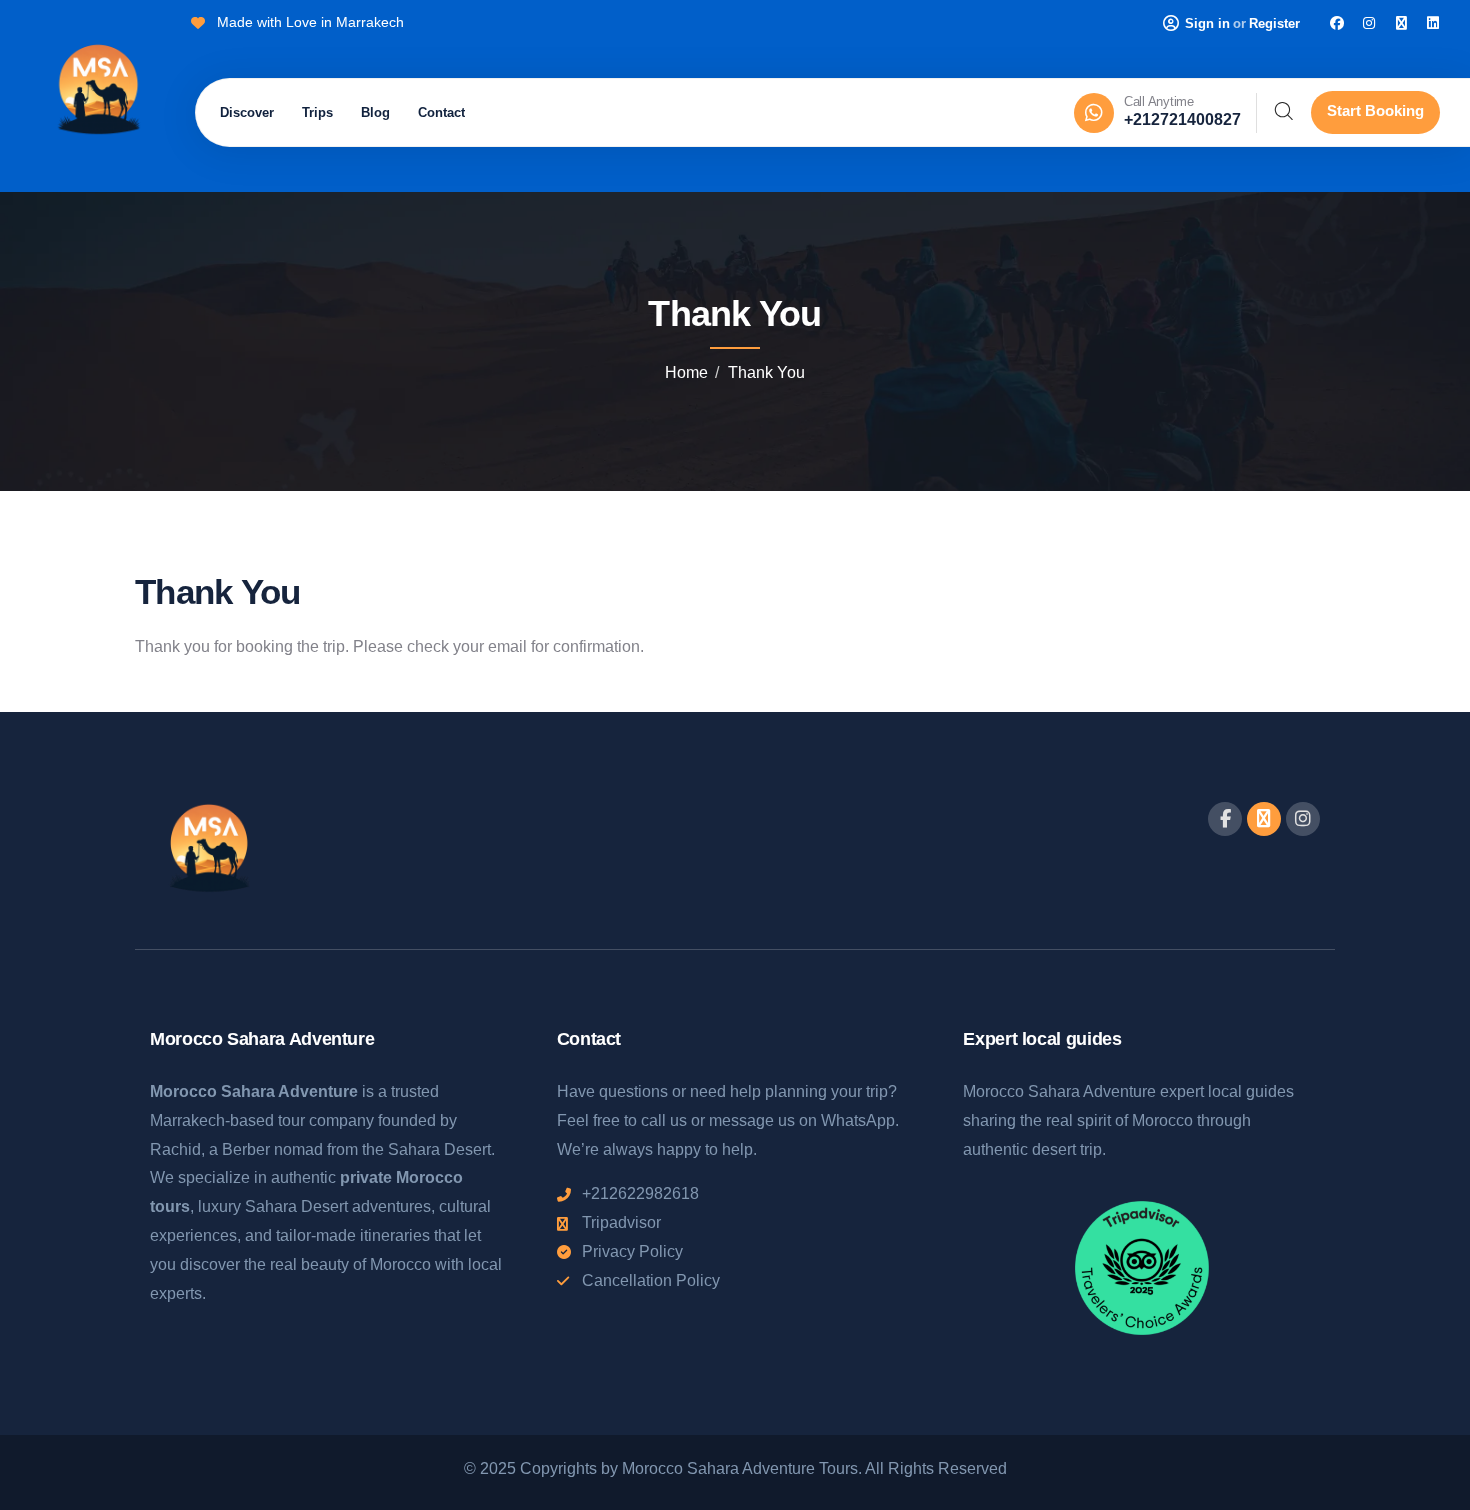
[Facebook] (1337, 23)
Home (686, 372)
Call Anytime (1159, 101)
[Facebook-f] (1225, 819)
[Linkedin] (1433, 23)
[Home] (98, 92)
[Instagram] (1369, 23)
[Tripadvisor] (1401, 23)
